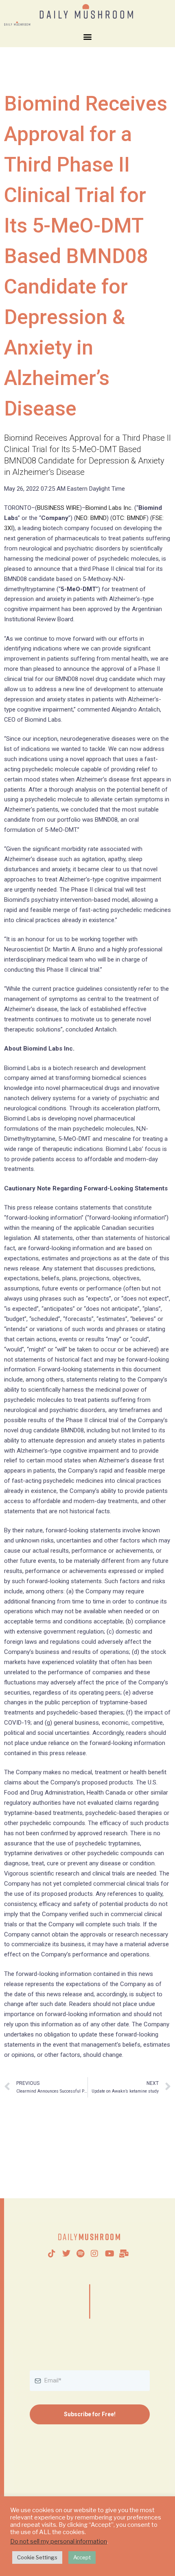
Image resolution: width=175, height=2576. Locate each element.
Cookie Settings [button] (37, 2557)
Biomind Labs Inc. (109, 508)
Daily (90, 2237)
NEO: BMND (91, 518)
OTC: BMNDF (129, 518)
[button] (88, 36)
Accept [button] (82, 2557)
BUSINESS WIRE (58, 508)
